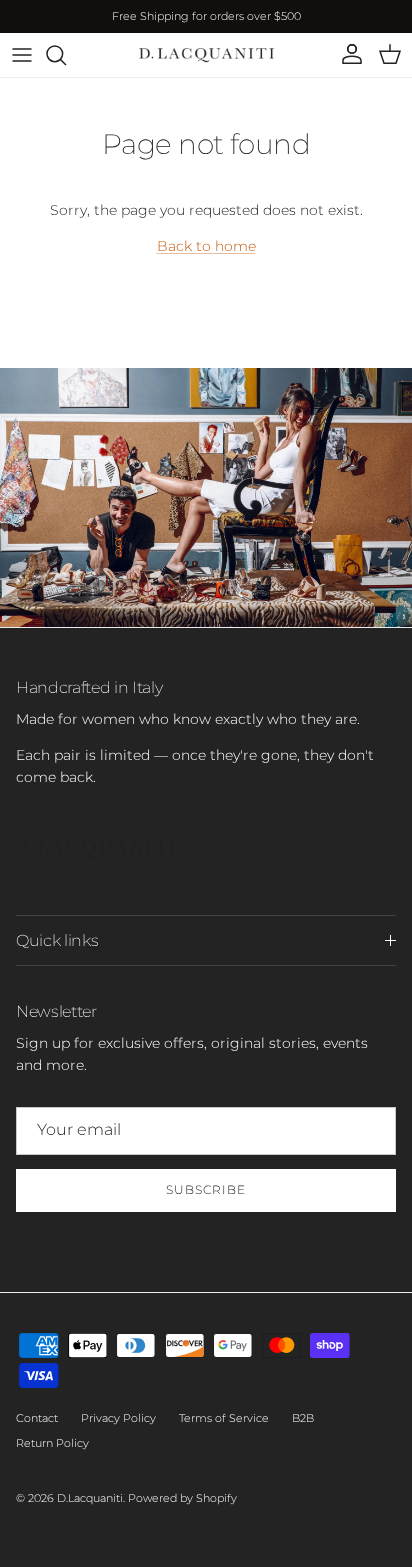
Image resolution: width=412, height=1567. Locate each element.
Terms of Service (224, 1418)
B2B (303, 1418)
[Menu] (22, 55)
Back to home (206, 246)
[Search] (66, 55)
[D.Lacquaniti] (206, 55)
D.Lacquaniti (90, 1498)
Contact (37, 1418)
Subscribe (206, 1189)
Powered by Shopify (182, 1498)
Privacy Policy (118, 1418)
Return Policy (52, 1443)
